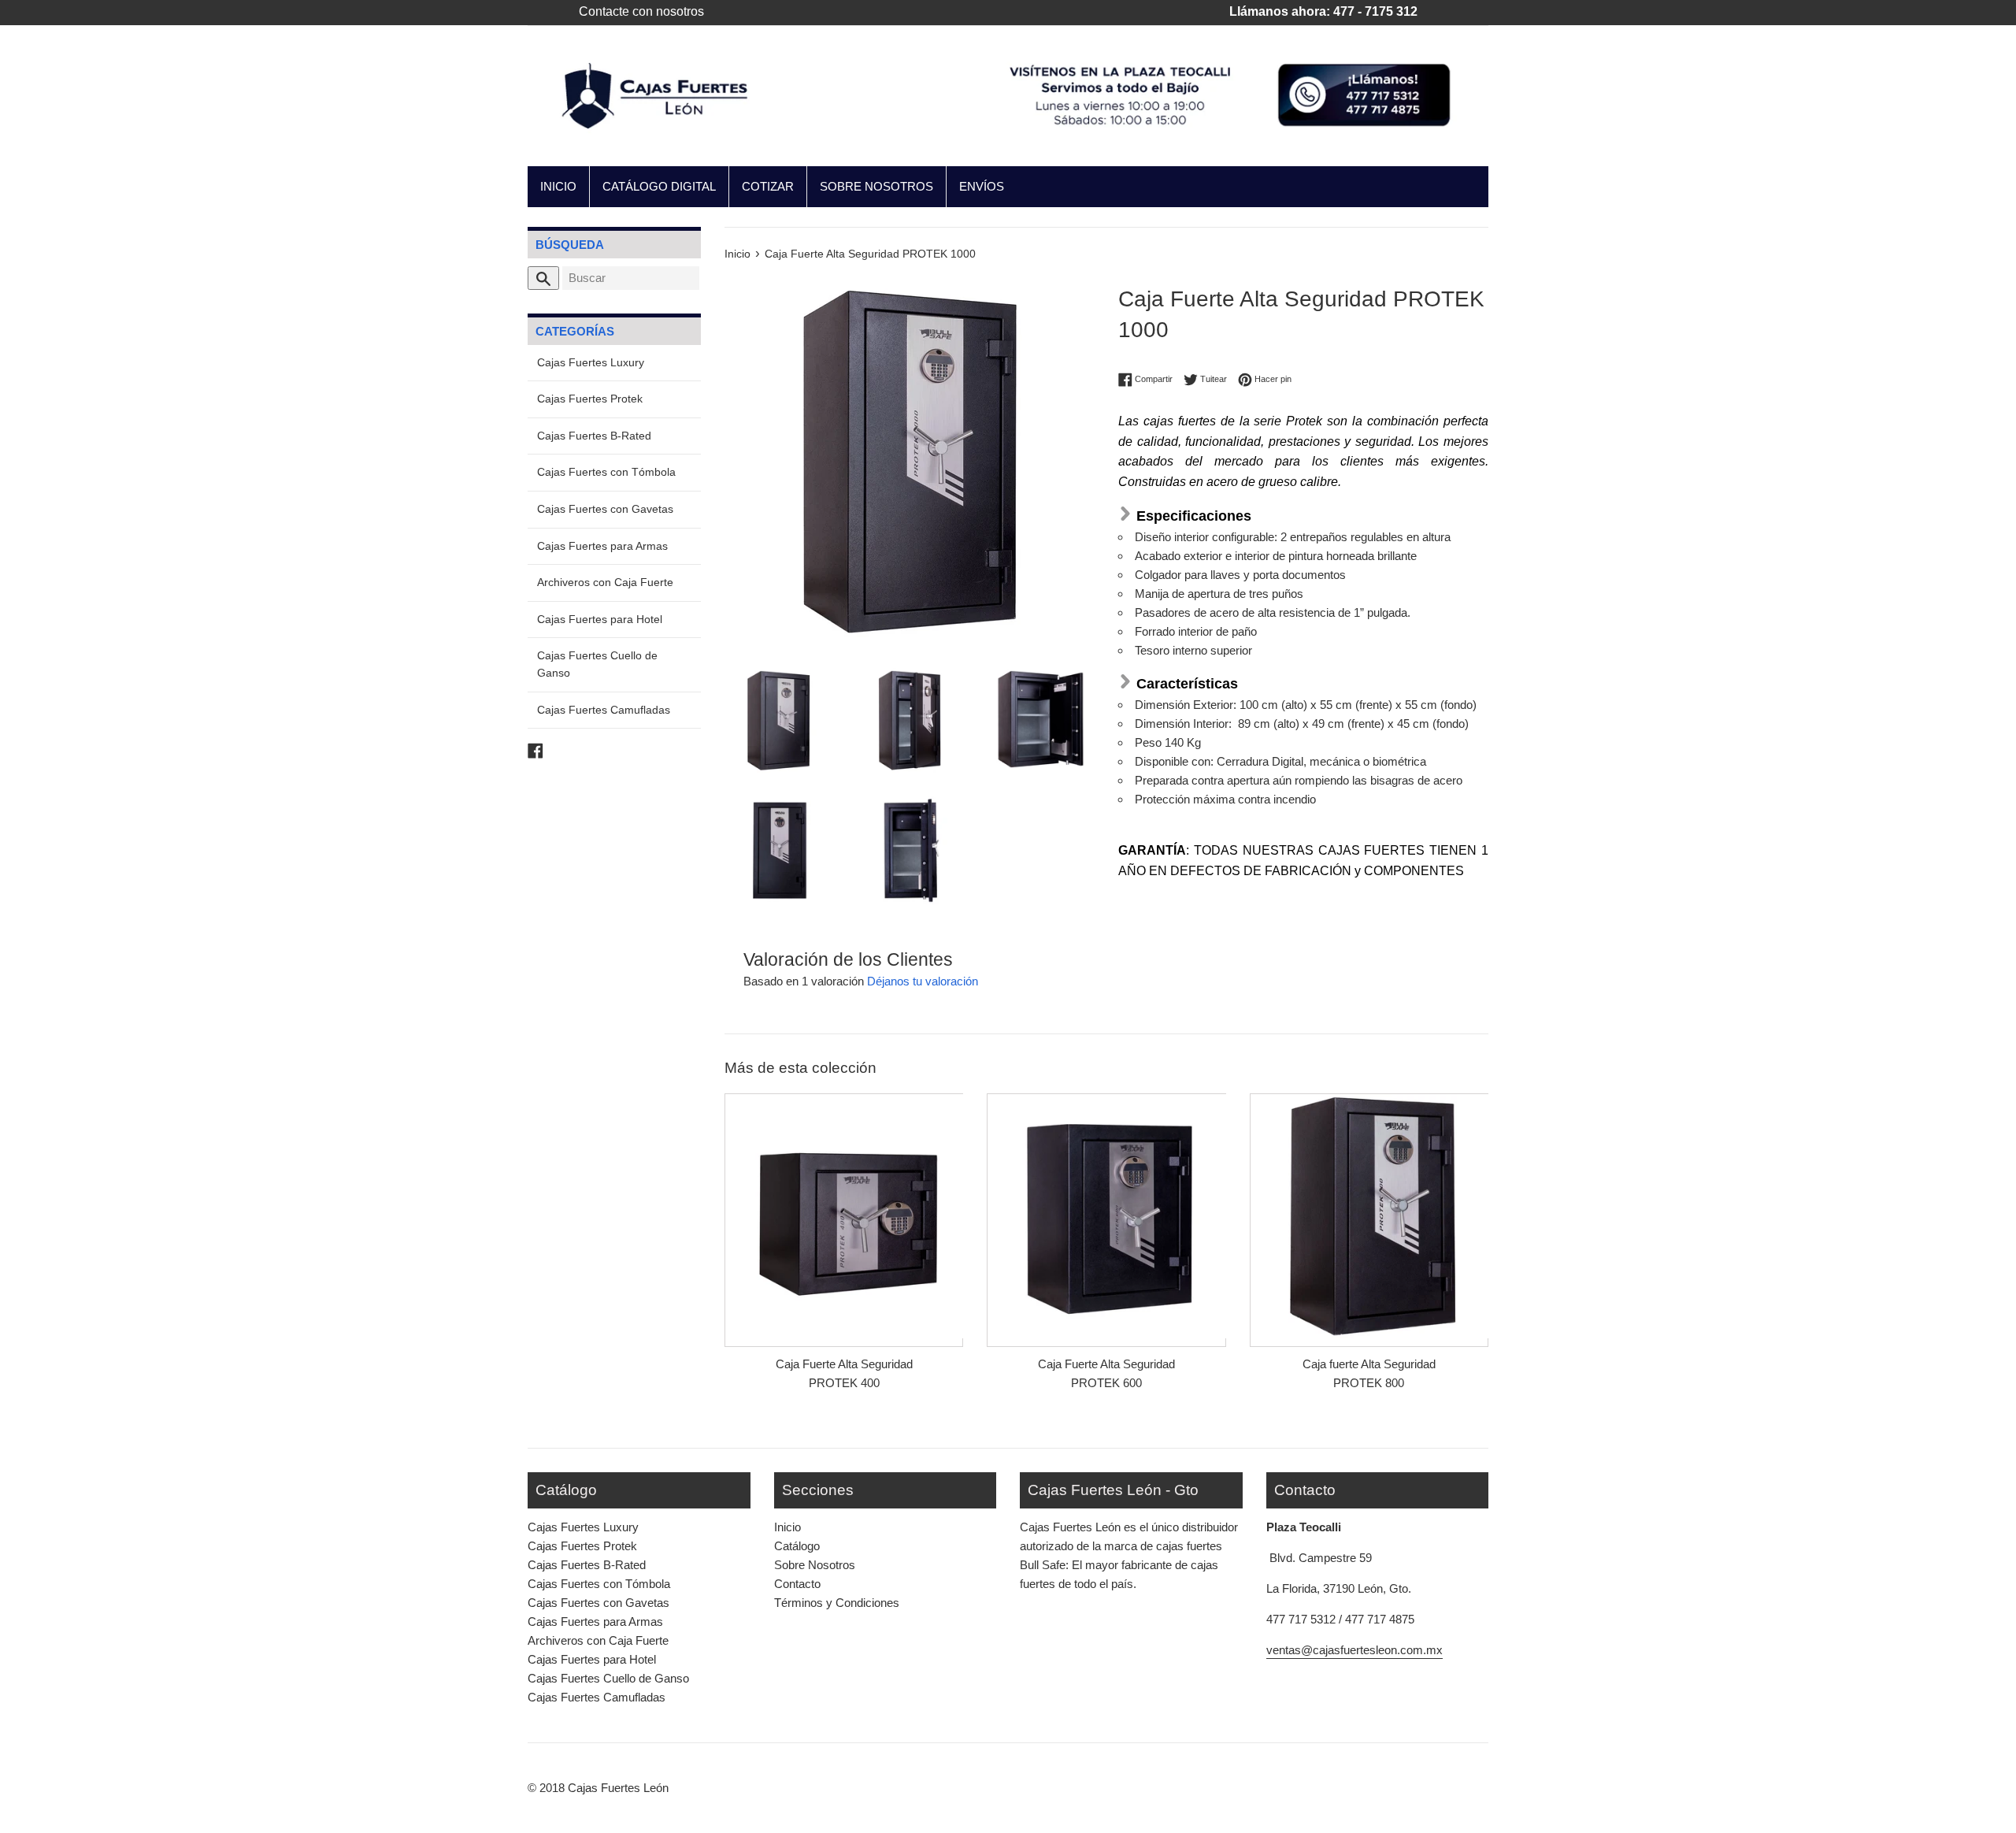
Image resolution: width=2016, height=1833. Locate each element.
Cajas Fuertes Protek (590, 399)
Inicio (787, 1527)
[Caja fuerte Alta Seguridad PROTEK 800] (1369, 1216)
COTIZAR (768, 186)
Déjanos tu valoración (923, 981)
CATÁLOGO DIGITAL (659, 186)
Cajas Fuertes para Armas (602, 546)
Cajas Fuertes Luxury (591, 363)
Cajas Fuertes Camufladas (604, 710)
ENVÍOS (982, 186)
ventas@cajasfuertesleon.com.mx (1354, 1650)
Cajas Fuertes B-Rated (594, 436)
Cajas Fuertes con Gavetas (605, 509)
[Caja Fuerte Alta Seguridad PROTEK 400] (844, 1216)
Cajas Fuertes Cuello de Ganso (597, 664)
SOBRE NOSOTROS (876, 186)
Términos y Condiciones (837, 1603)
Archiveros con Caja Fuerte (605, 583)
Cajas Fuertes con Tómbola (606, 472)
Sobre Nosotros (815, 1565)
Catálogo (797, 1546)
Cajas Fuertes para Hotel (600, 620)
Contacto (797, 1584)
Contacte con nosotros (641, 11)
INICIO (558, 186)
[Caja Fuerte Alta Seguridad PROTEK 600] (1106, 1216)
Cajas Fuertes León (618, 1788)
